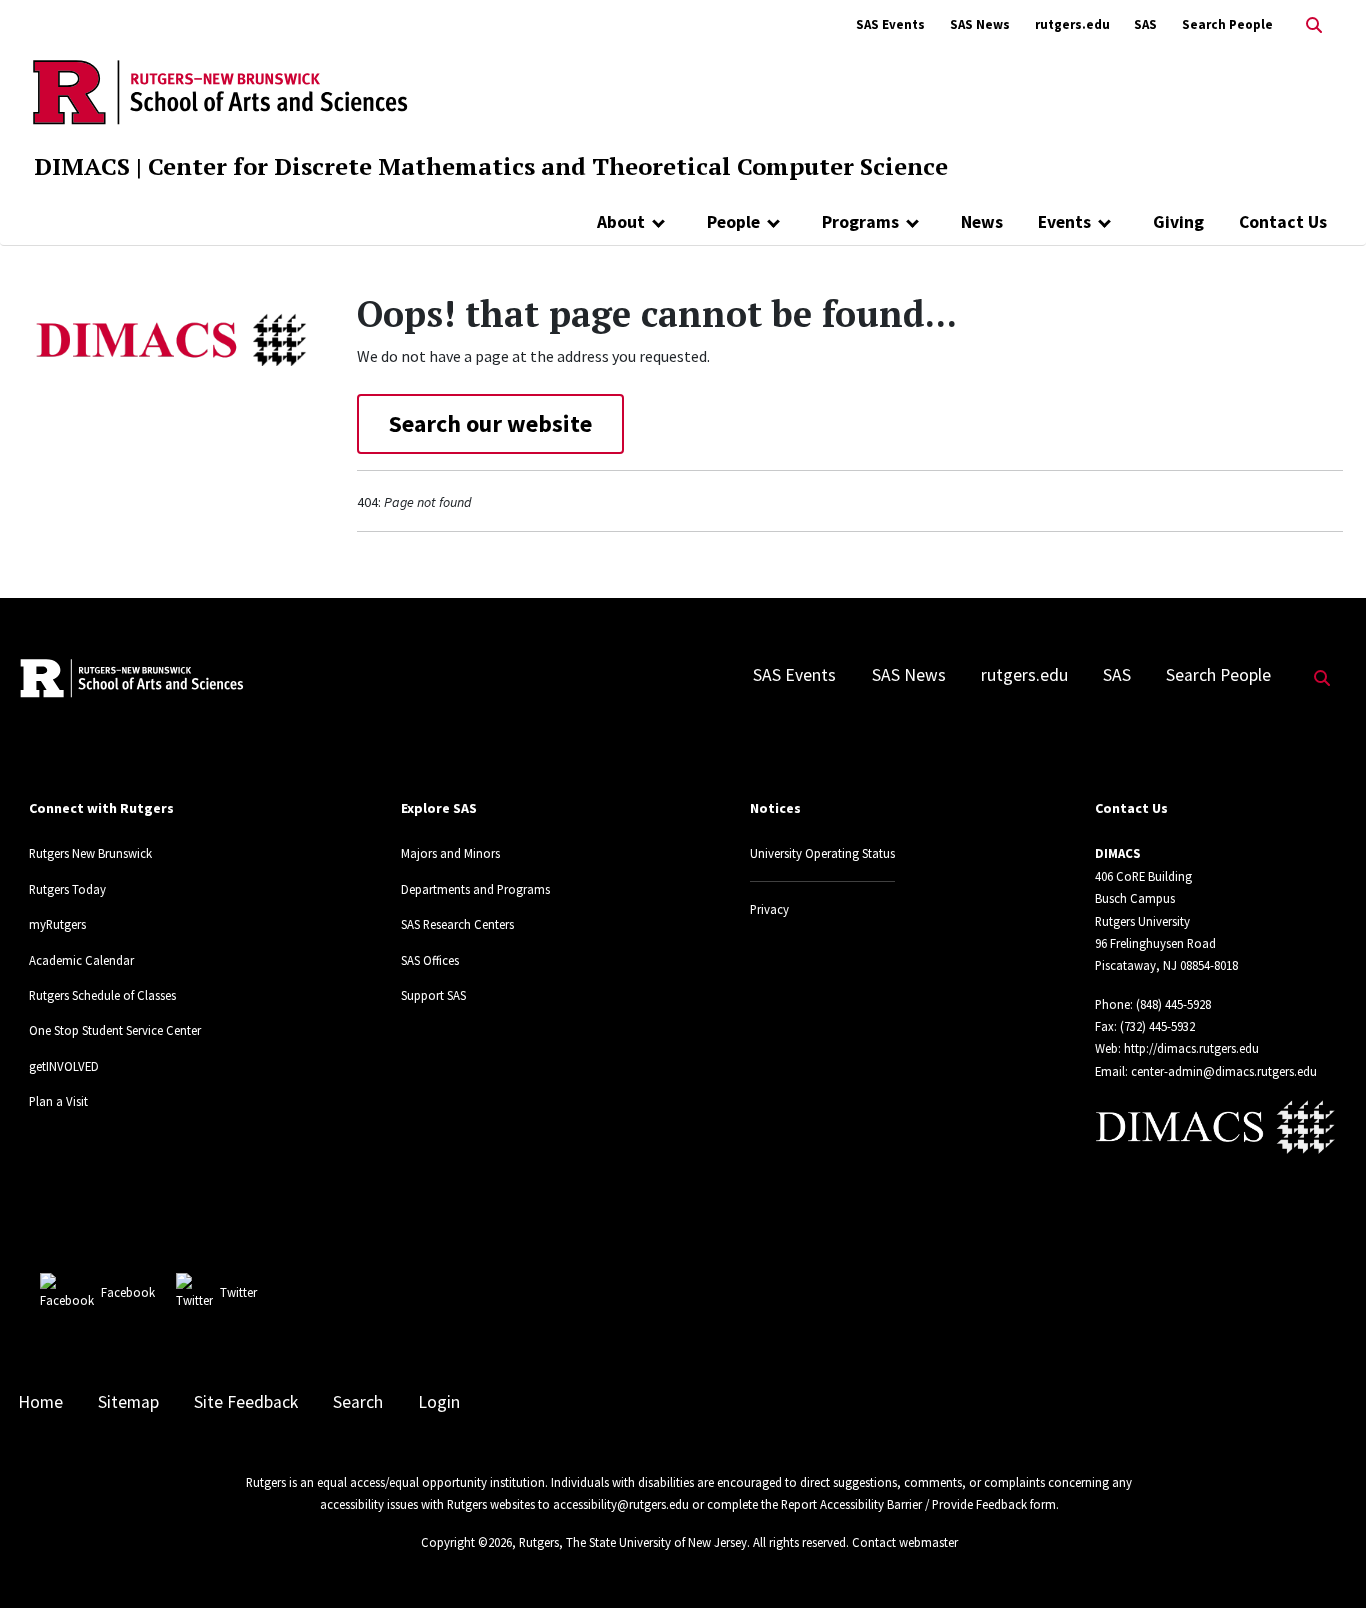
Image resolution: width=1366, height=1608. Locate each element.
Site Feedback (246, 1402)
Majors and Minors (450, 853)
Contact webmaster (905, 1542)
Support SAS (433, 995)
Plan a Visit (58, 1101)
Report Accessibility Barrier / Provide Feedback (904, 1504)
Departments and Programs (475, 889)
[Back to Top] (1322, 1559)
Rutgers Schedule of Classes (102, 995)
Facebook (128, 1292)
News (982, 222)
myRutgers (57, 924)
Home (40, 1402)
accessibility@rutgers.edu (621, 1504)
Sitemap (128, 1402)
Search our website (490, 423)
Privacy (769, 909)
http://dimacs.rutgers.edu (1191, 1048)
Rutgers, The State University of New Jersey (633, 1542)
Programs (860, 222)
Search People (1227, 24)
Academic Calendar (81, 960)
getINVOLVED (64, 1066)
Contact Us (1283, 222)
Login (439, 1402)
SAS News (980, 24)
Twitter (238, 1292)
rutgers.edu (1072, 24)
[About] (658, 222)
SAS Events (890, 24)
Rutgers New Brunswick (90, 853)
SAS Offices (430, 960)
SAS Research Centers (457, 924)
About (621, 222)
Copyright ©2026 (466, 1542)
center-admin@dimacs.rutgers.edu (1224, 1071)
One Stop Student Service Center (115, 1030)
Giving (1178, 222)
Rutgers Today (67, 889)
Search (358, 1402)
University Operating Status (822, 853)
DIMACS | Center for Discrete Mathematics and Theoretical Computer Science (491, 166)
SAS (1145, 24)
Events (1064, 222)
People (733, 222)
